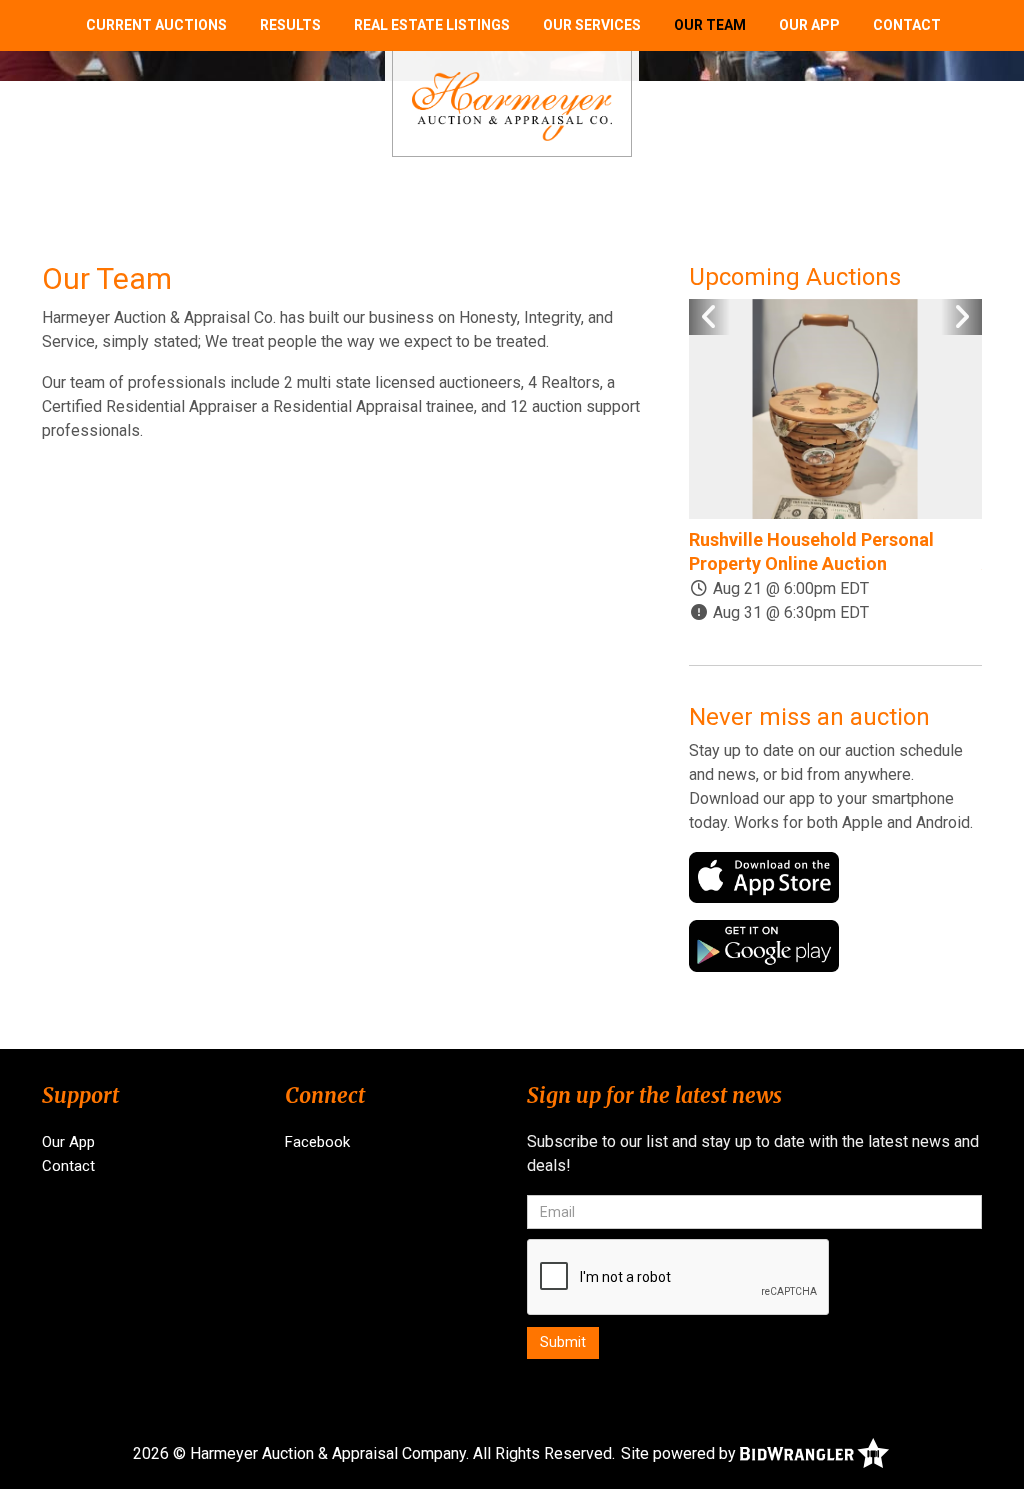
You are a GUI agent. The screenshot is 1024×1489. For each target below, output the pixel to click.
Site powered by (680, 1453)
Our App (809, 25)
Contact (907, 25)
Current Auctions (156, 25)
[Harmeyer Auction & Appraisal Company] (512, 105)
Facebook (317, 1142)
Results (290, 25)
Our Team (710, 25)
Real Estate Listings (432, 25)
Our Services (592, 25)
